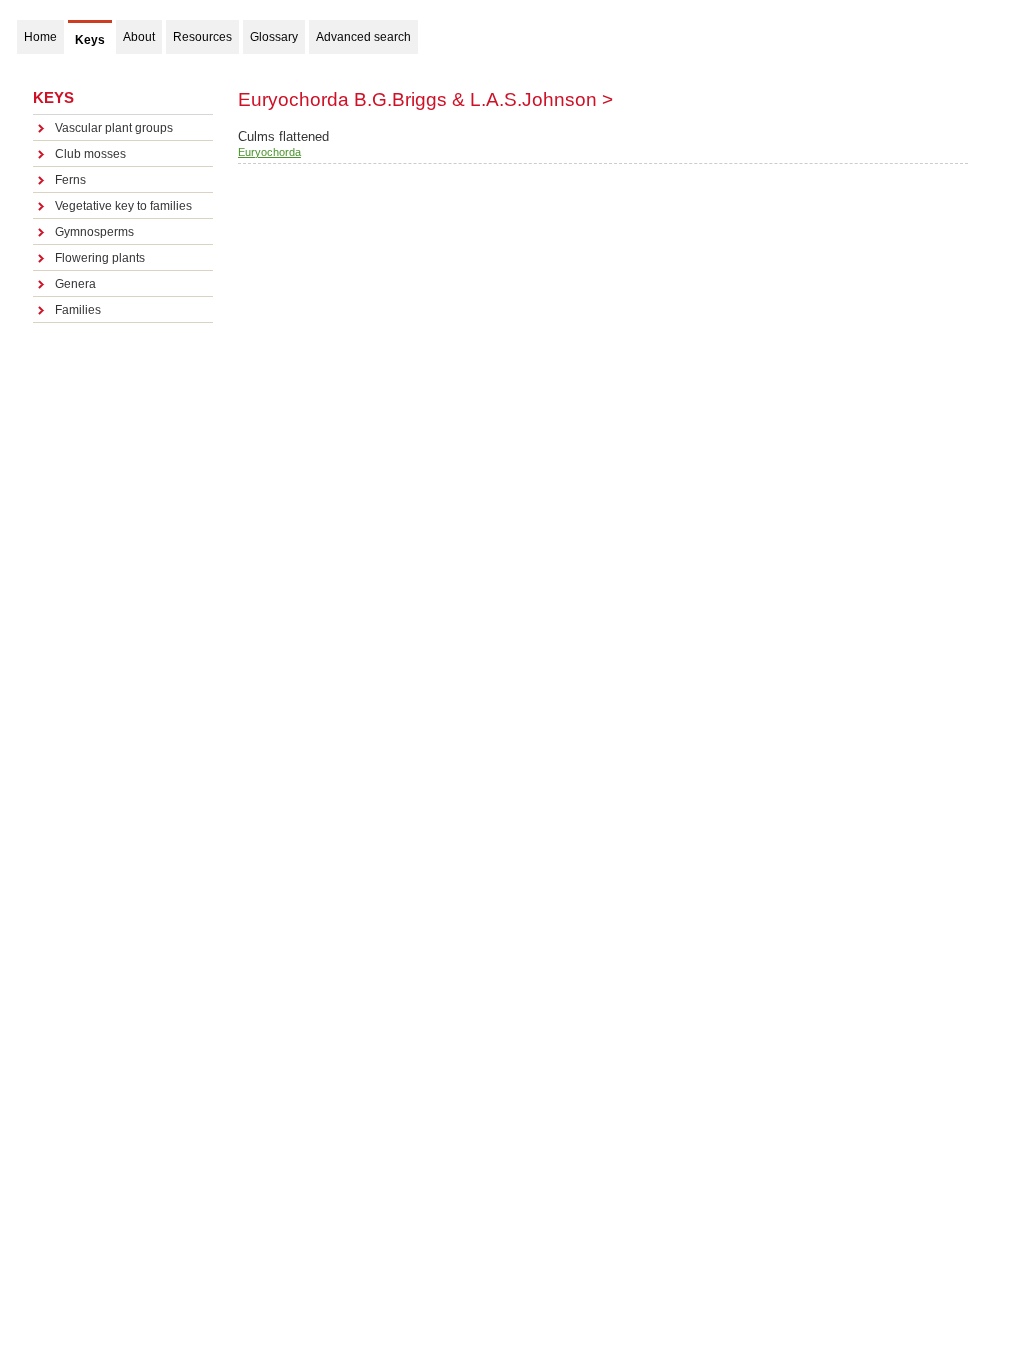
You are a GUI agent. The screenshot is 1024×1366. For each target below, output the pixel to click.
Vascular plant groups (114, 128)
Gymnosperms (94, 232)
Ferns (70, 180)
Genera (75, 284)
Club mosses (90, 154)
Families (78, 310)
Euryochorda (269, 152)
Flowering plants (100, 258)
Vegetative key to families (123, 206)
